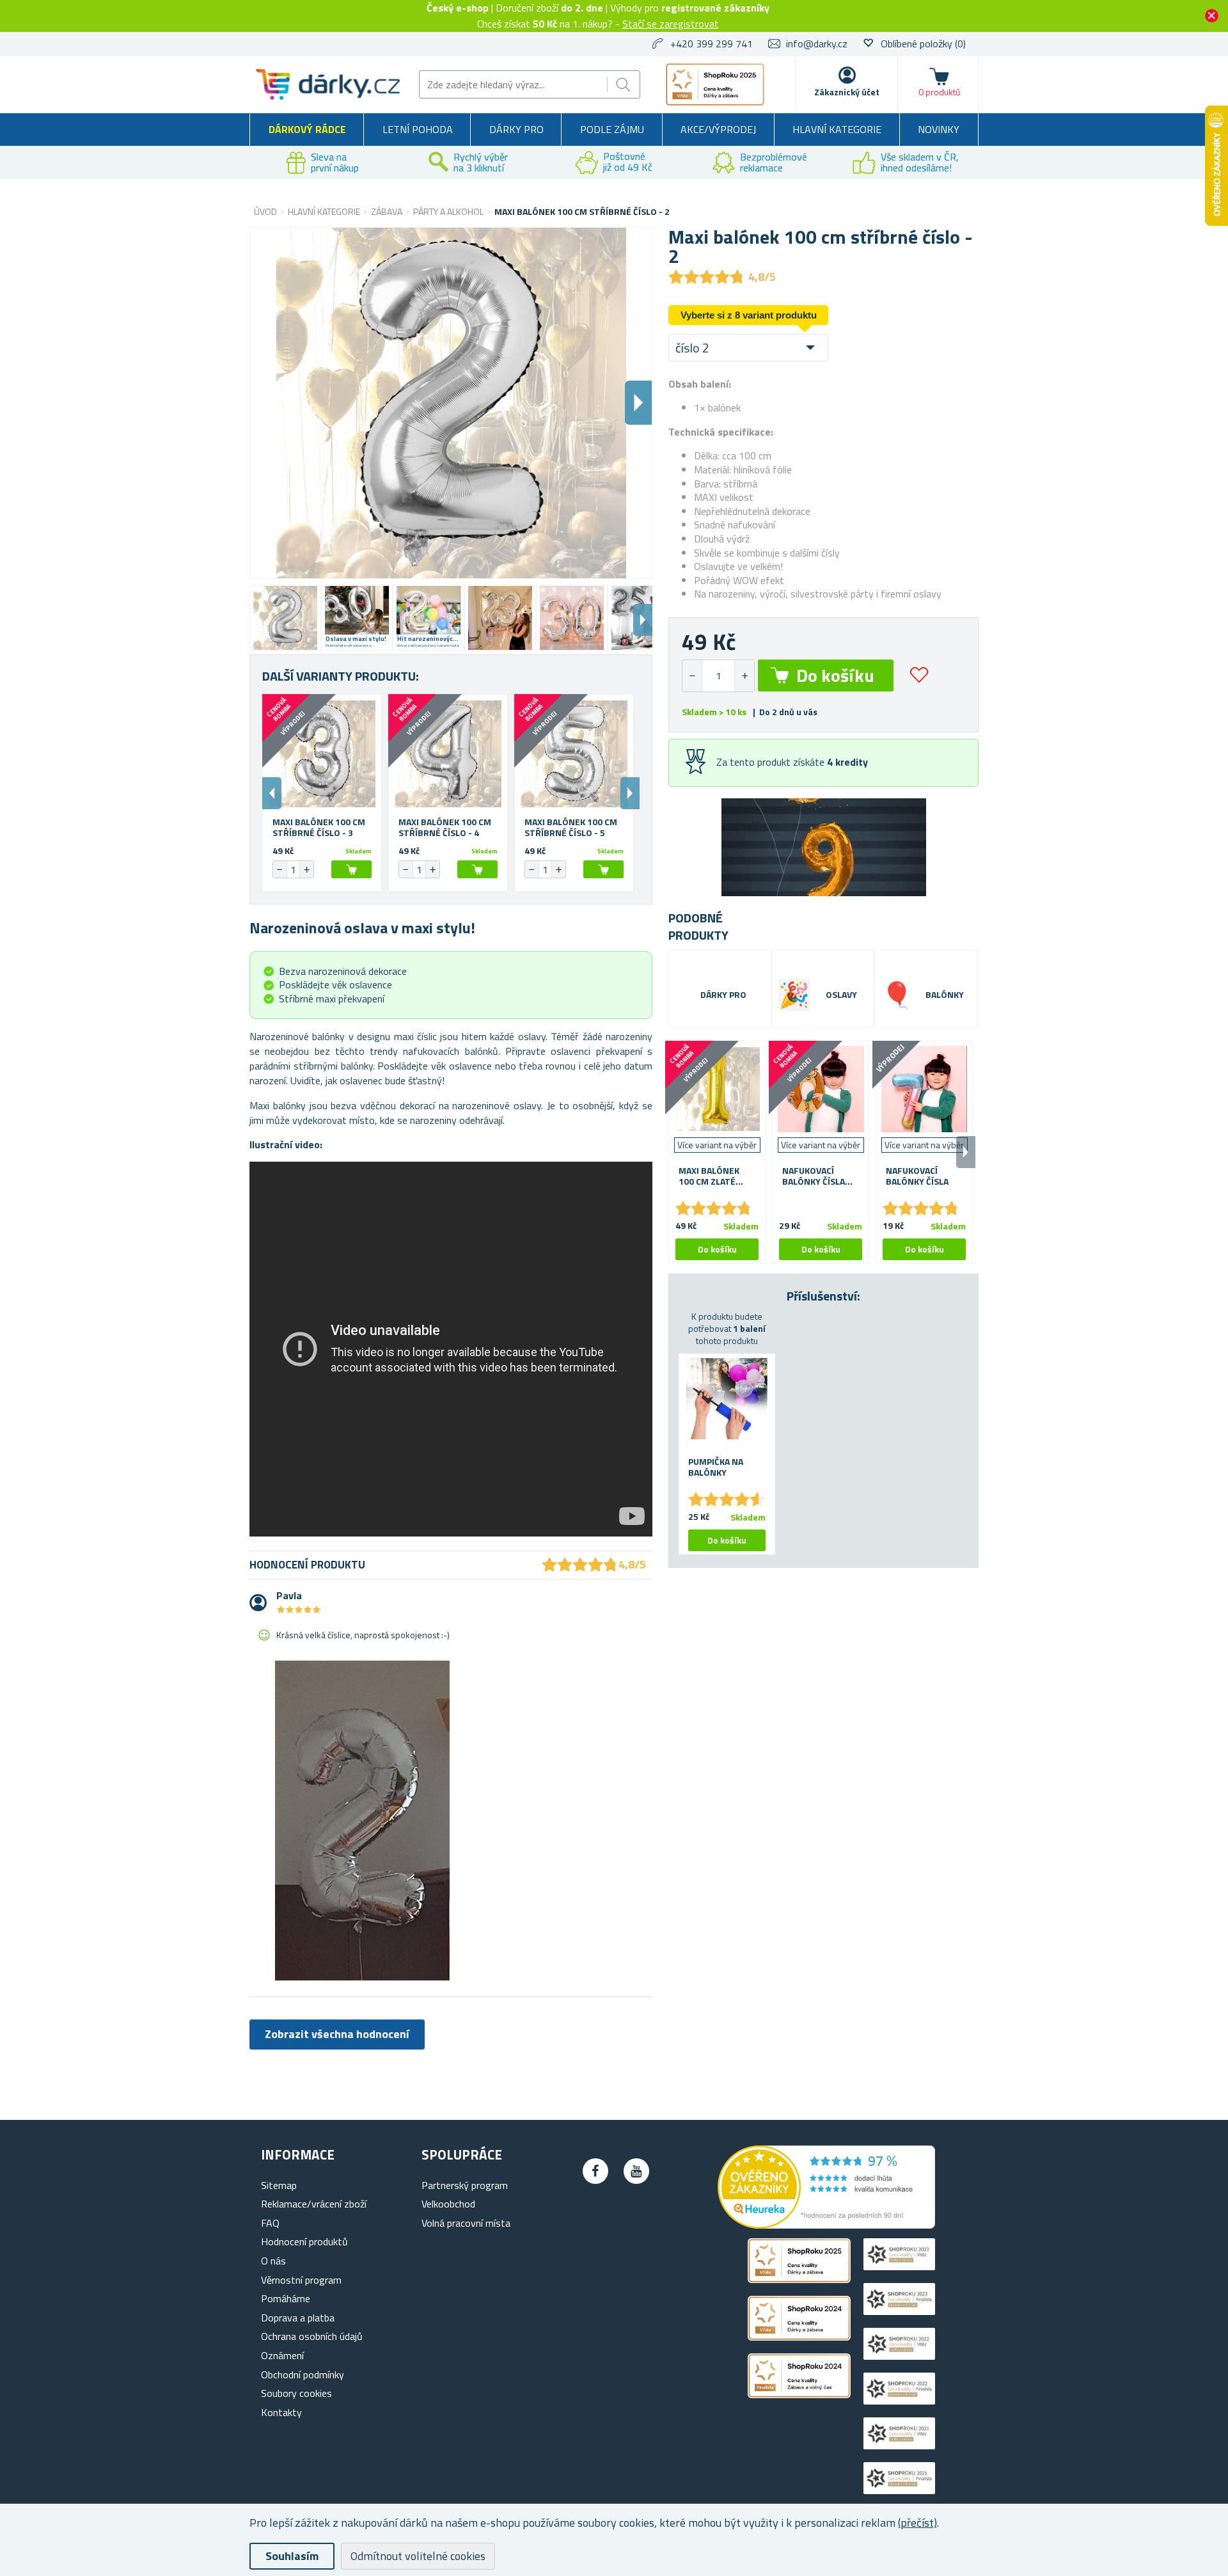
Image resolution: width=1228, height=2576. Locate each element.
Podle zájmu (612, 129)
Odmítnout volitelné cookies (418, 2556)
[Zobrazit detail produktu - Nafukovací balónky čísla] (924, 1089)
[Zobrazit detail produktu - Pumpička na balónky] (727, 1399)
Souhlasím (292, 2556)
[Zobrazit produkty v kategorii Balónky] (897, 995)
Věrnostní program (301, 2280)
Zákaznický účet (847, 92)
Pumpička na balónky (716, 1467)
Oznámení (282, 2355)
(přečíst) (917, 2523)
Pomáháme (286, 2298)
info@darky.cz (817, 43)
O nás (273, 2261)
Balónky (945, 995)
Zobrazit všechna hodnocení (337, 2034)
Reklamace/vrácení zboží (314, 2204)
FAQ (270, 2223)
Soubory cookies (296, 2393)
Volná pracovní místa (466, 2223)
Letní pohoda (418, 129)
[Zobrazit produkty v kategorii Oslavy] (794, 995)
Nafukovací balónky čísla (917, 1176)
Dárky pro (516, 129)
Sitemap (279, 2185)
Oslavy (841, 995)
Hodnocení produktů (304, 2241)
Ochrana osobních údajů (312, 2336)
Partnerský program (465, 2185)
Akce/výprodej (718, 129)
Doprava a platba (298, 2318)
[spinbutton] (718, 676)
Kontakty (281, 2412)
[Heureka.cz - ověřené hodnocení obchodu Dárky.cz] (826, 2225)
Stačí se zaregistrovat (671, 24)
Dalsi (638, 403)
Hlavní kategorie (837, 129)
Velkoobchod (448, 2204)
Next (643, 620)
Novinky (939, 129)
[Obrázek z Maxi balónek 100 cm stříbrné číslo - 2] (285, 618)
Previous (272, 793)
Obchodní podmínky (303, 2375)
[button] (744, 676)
